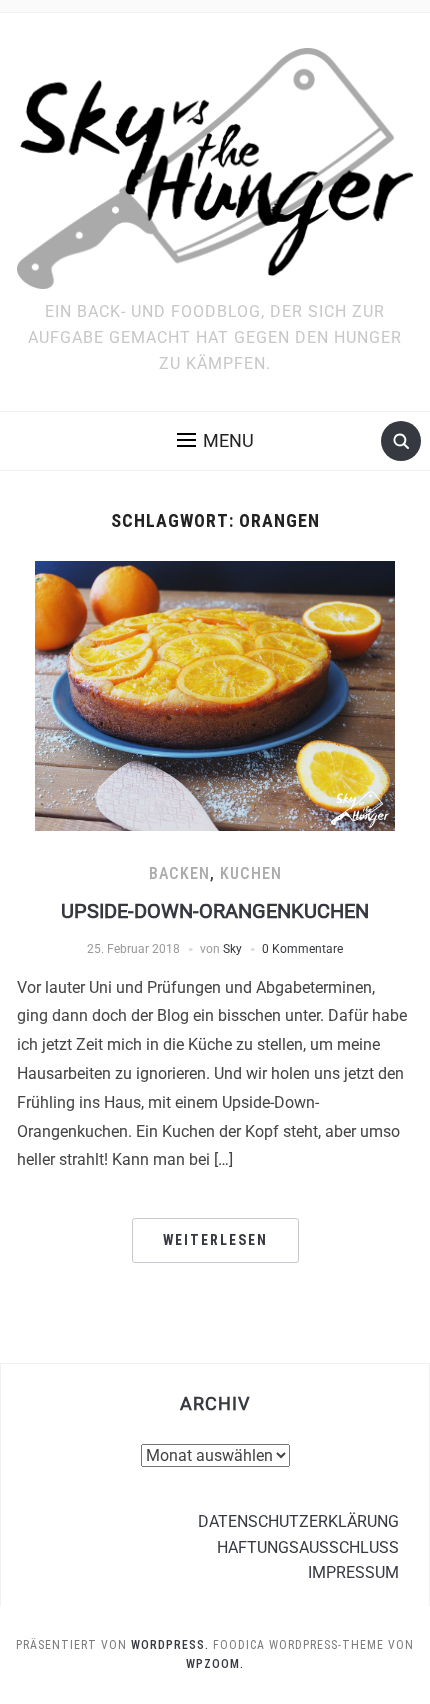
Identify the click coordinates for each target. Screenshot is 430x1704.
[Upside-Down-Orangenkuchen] (215, 694)
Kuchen (251, 873)
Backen (179, 873)
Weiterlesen (215, 1240)
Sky (232, 949)
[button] (215, 441)
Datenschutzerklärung (298, 1521)
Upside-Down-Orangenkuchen (215, 911)
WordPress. (170, 1645)
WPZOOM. (215, 1664)
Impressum (353, 1572)
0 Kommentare (302, 949)
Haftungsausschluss (308, 1547)
